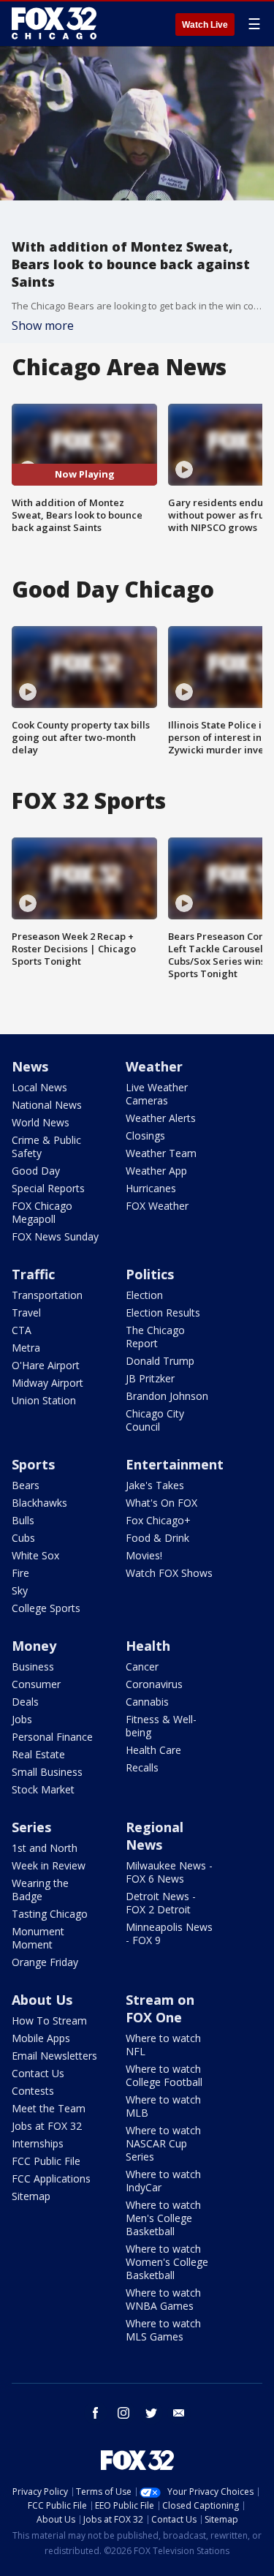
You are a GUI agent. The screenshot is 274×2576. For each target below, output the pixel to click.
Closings (145, 1136)
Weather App (156, 1171)
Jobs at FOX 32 (47, 2126)
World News (41, 1122)
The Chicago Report (155, 1337)
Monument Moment (38, 1938)
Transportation (47, 1295)
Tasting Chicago (50, 1914)
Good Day (36, 1171)
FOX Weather (157, 1206)
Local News (39, 1087)
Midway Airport (47, 1383)
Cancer (142, 1667)
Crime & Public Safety (46, 1146)
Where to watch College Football (164, 2075)
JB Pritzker (150, 1378)
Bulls (23, 1520)
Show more (43, 325)
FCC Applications (51, 2178)
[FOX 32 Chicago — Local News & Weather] (54, 23)
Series (31, 1827)
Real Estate (38, 1754)
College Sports (46, 1608)
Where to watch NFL (163, 2045)
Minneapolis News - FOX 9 (169, 1933)
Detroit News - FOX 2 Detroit (161, 1903)
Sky (20, 1590)
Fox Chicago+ (158, 1520)
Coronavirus (154, 1684)
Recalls (142, 1767)
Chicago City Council (155, 1420)
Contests (33, 2091)
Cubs (23, 1538)
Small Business (47, 1772)
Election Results (163, 1313)
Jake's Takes (155, 1485)
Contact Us (38, 2073)
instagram (123, 2413)
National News (47, 1105)
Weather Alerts (161, 1118)
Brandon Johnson (167, 1396)
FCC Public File (46, 2161)
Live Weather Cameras (157, 1094)
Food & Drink (157, 1538)
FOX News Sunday (55, 1236)
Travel (26, 1313)
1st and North (45, 1848)
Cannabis (147, 1702)
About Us (42, 2000)
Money (34, 1646)
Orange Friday (45, 1962)
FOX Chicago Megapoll (42, 1212)
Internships (38, 2143)
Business (33, 1667)
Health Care (153, 1750)
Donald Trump (160, 1361)
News (30, 1066)
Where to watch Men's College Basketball (163, 2218)
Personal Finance (52, 1737)
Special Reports (48, 1188)
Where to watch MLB (163, 2106)
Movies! (144, 1555)
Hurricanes (151, 1188)
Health (148, 1646)
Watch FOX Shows (169, 1573)
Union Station (44, 1400)
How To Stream (49, 2020)
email (179, 2413)
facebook (96, 2413)
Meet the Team (49, 2108)
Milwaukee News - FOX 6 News (169, 1872)
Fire (20, 1573)
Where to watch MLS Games (163, 2330)
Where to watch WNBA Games (163, 2299)
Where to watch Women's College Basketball (167, 2262)
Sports (33, 1464)
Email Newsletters (54, 2056)
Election (144, 1295)
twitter (151, 2413)
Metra (26, 1348)
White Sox (35, 1555)
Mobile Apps (41, 2038)
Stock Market (43, 1789)
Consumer (36, 1684)
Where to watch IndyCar (163, 2181)
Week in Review (49, 1865)
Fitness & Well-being (161, 1726)
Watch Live (205, 25)
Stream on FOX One (160, 2008)
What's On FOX (161, 1503)
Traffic (33, 1274)
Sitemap (31, 2196)
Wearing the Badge (40, 1890)
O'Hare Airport (46, 1365)
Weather (154, 1066)
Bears (26, 1485)
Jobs (22, 1719)
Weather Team (161, 1153)
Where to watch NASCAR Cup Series (163, 2143)
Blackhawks (39, 1503)
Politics (150, 1274)
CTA (22, 1330)
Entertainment (175, 1464)
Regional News (155, 1836)
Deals (25, 1702)
